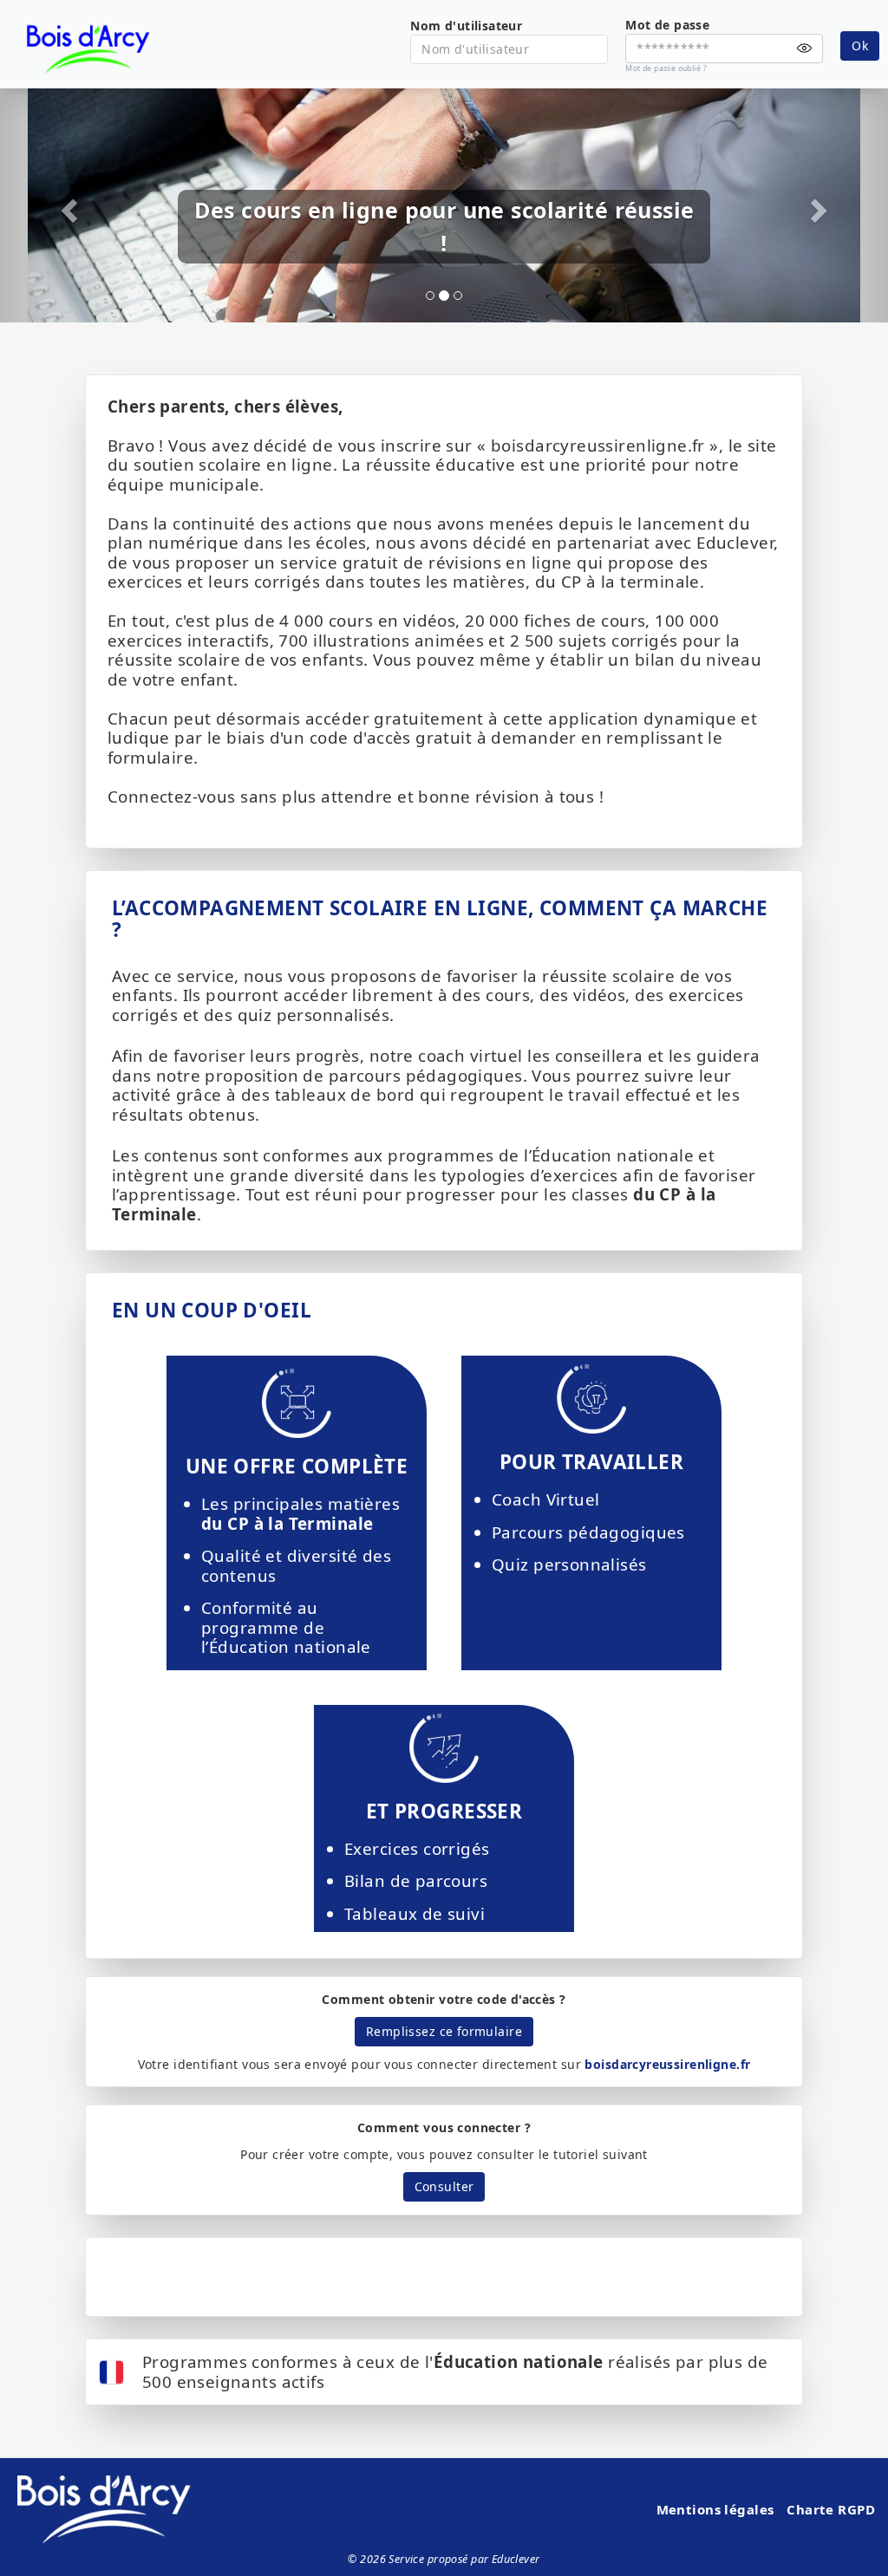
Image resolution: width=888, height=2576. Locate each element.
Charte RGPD (831, 2509)
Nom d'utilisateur (466, 26)
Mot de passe (667, 25)
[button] (67, 205)
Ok (860, 46)
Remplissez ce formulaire (444, 2031)
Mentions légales (715, 2509)
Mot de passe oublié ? (666, 68)
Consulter (444, 2186)
